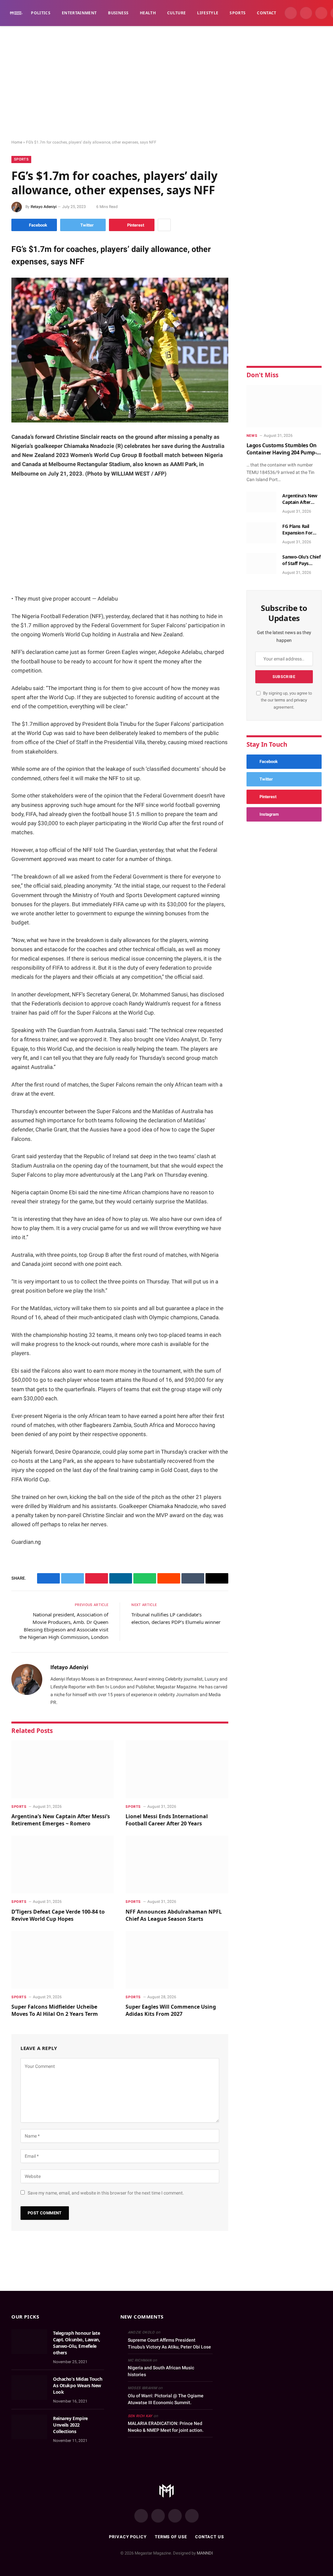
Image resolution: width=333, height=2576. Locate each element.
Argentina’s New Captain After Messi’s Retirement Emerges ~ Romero (61, 1820)
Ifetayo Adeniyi (44, 207)
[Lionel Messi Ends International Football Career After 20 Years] (177, 1769)
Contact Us (210, 2537)
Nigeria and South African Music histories (161, 2371)
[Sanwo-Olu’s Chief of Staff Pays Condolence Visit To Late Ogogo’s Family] (261, 563)
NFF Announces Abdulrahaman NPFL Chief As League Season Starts (174, 1915)
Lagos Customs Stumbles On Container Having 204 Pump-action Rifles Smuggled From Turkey (282, 449)
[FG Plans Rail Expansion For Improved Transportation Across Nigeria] (261, 533)
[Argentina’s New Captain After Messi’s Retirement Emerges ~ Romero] (63, 1769)
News (252, 436)
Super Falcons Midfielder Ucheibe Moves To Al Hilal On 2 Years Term (55, 2010)
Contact (267, 13)
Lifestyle (208, 13)
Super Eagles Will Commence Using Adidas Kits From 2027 (171, 2010)
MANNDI (205, 2553)
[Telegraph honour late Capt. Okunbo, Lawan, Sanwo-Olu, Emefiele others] (29, 2342)
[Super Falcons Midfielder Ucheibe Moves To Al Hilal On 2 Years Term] (63, 1960)
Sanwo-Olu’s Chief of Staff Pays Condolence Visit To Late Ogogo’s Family (301, 560)
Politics (41, 13)
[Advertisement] (166, 83)
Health (148, 13)
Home (17, 142)
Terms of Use (171, 2537)
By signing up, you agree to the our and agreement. (286, 700)
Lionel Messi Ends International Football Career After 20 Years (167, 1820)
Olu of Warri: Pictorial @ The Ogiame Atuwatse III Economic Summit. (166, 2399)
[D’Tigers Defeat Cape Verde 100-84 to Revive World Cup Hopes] (63, 1865)
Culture (177, 13)
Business (118, 13)
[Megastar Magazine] (16, 13)
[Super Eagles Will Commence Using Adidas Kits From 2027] (177, 1960)
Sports (238, 13)
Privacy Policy (128, 2537)
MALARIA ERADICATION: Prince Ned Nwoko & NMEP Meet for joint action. (166, 2427)
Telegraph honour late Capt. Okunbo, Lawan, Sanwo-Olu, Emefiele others (77, 2343)
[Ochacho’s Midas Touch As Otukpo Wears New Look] (29, 2388)
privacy (300, 700)
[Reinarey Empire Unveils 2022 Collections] (29, 2427)
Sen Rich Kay (140, 2416)
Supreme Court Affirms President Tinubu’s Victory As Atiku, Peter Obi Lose (169, 2343)
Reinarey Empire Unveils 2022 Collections (70, 2425)
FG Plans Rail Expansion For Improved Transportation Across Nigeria (298, 530)
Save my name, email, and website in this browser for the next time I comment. (106, 2193)
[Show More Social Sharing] (164, 225)
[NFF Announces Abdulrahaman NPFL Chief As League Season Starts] (177, 1865)
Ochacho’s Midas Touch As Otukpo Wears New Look (78, 2385)
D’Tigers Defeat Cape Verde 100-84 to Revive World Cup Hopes (58, 1915)
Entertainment (79, 13)
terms (280, 700)
